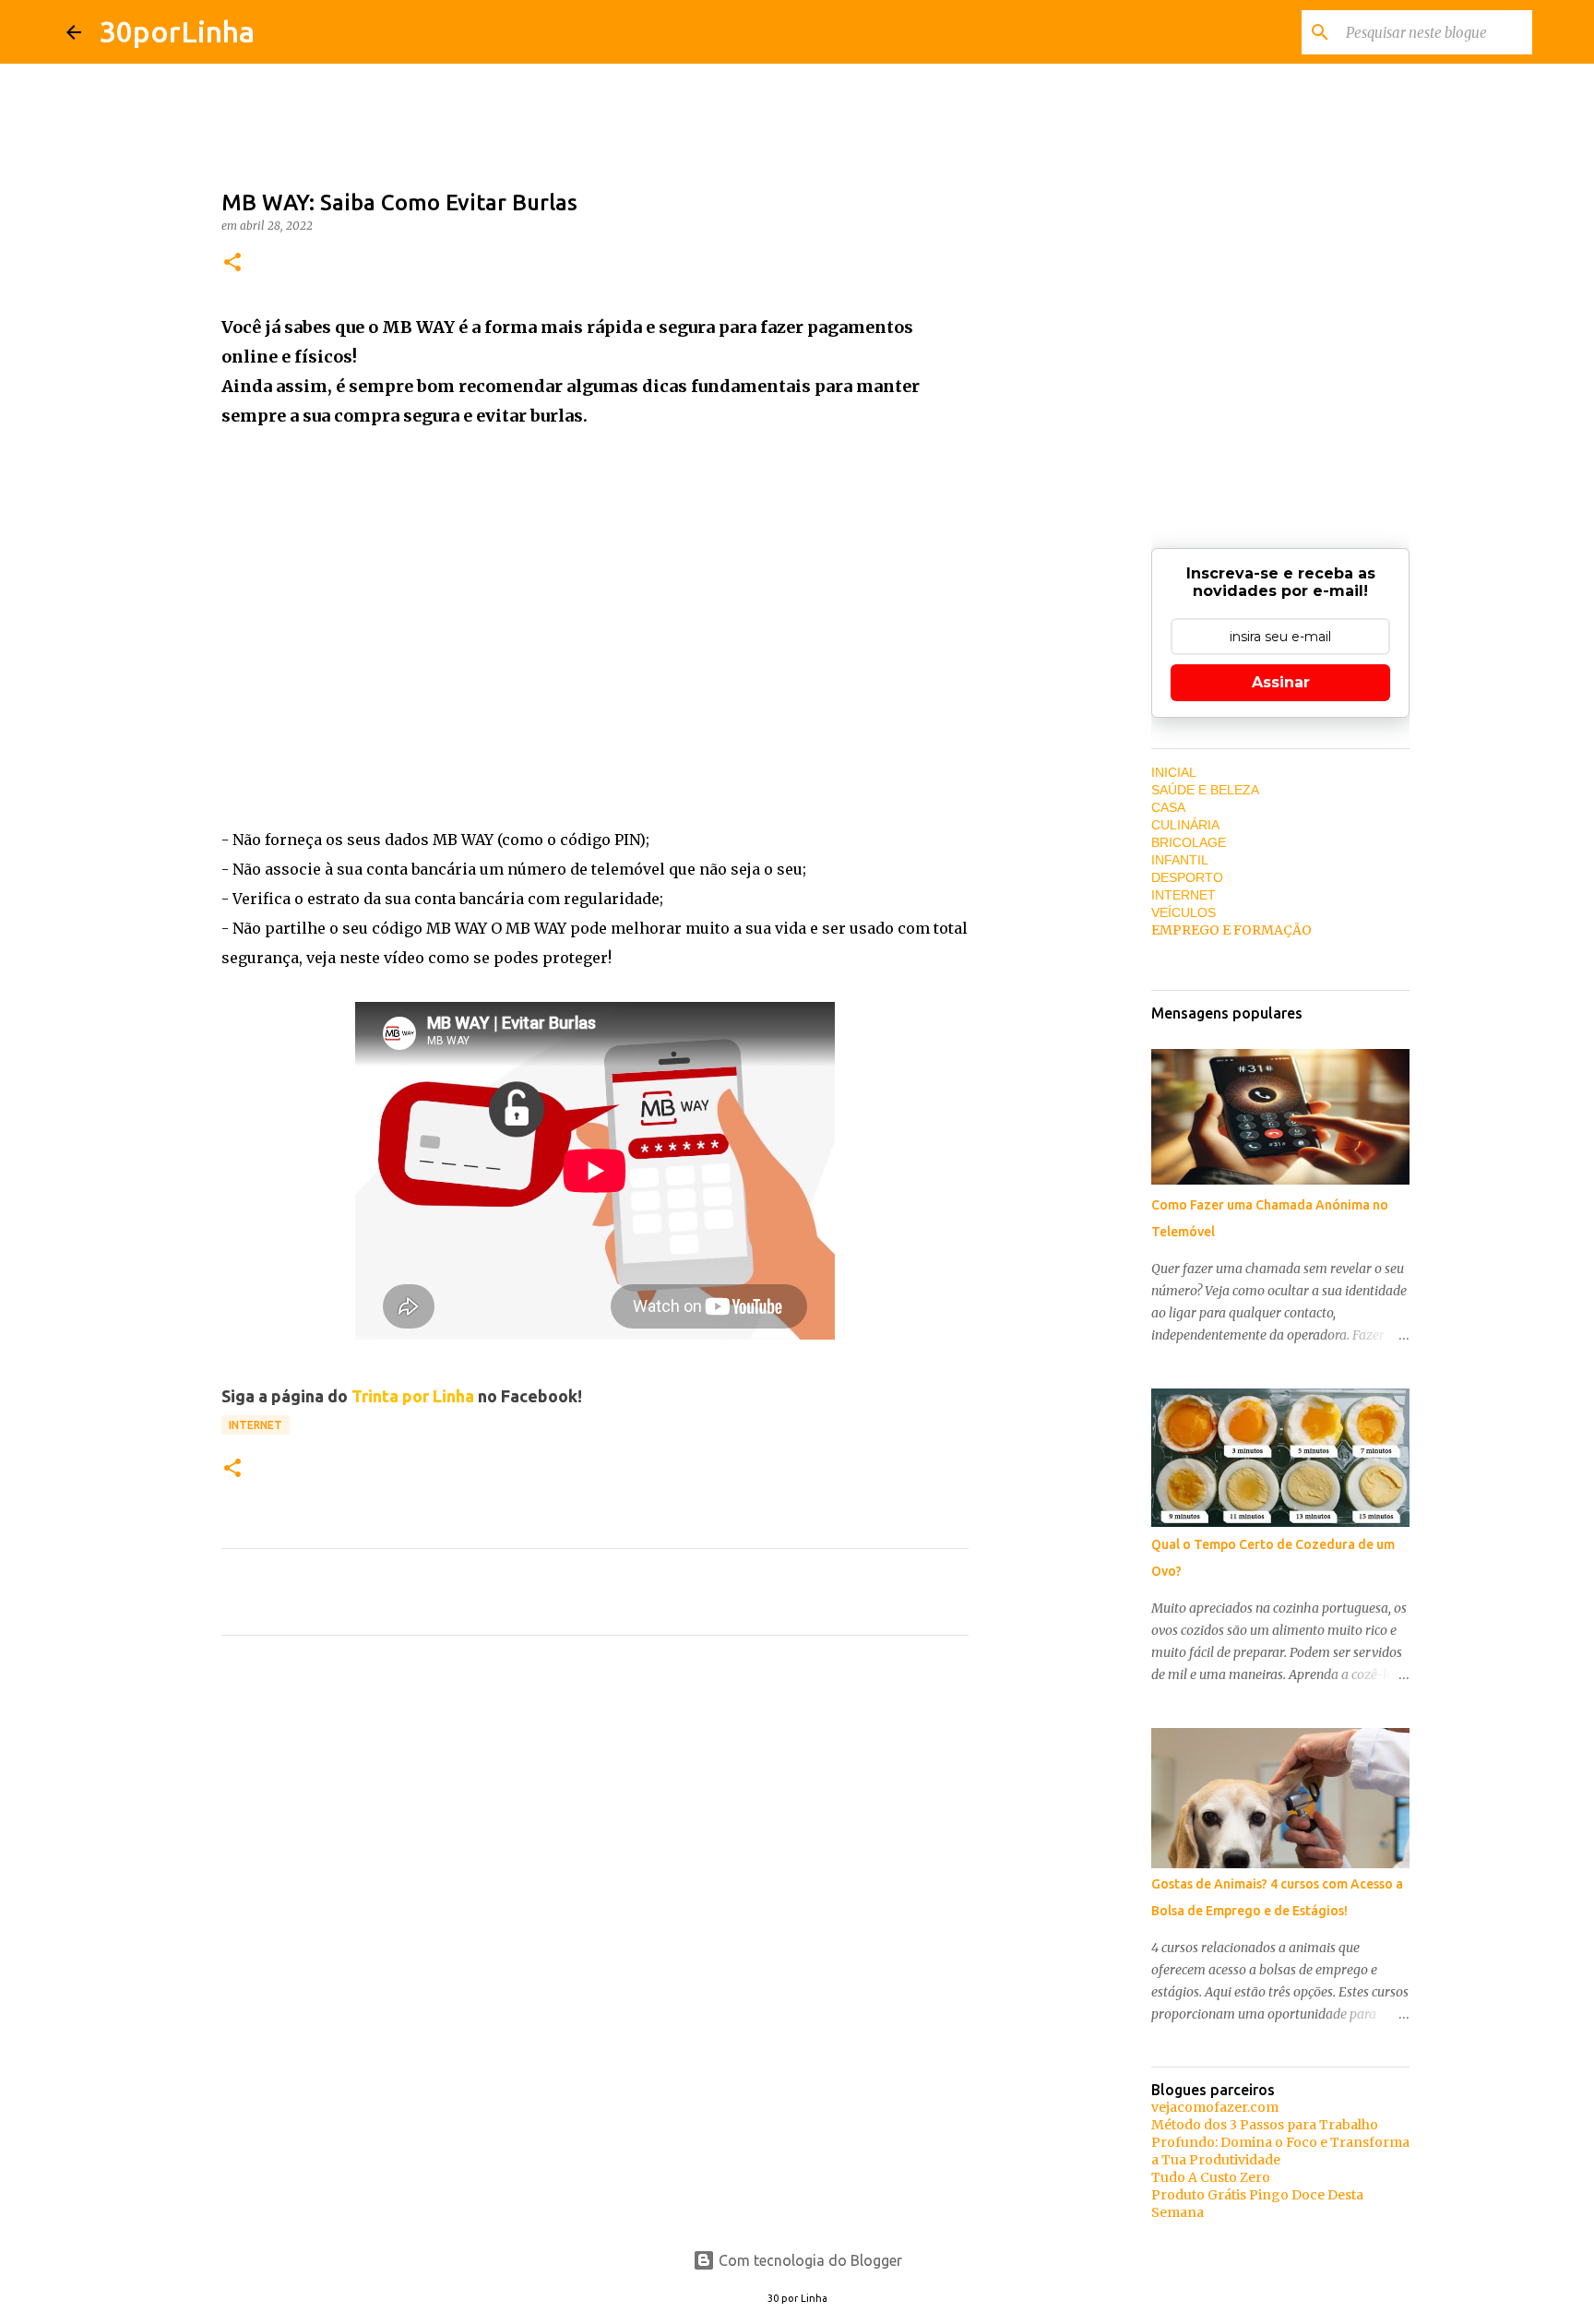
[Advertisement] (595, 607)
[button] (232, 263)
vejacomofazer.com (1215, 2107)
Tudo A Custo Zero (1211, 2177)
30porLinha (177, 31)
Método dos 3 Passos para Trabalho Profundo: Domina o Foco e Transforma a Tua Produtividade (1280, 2142)
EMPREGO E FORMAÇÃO (1231, 930)
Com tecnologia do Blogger (809, 2260)
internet (256, 1425)
